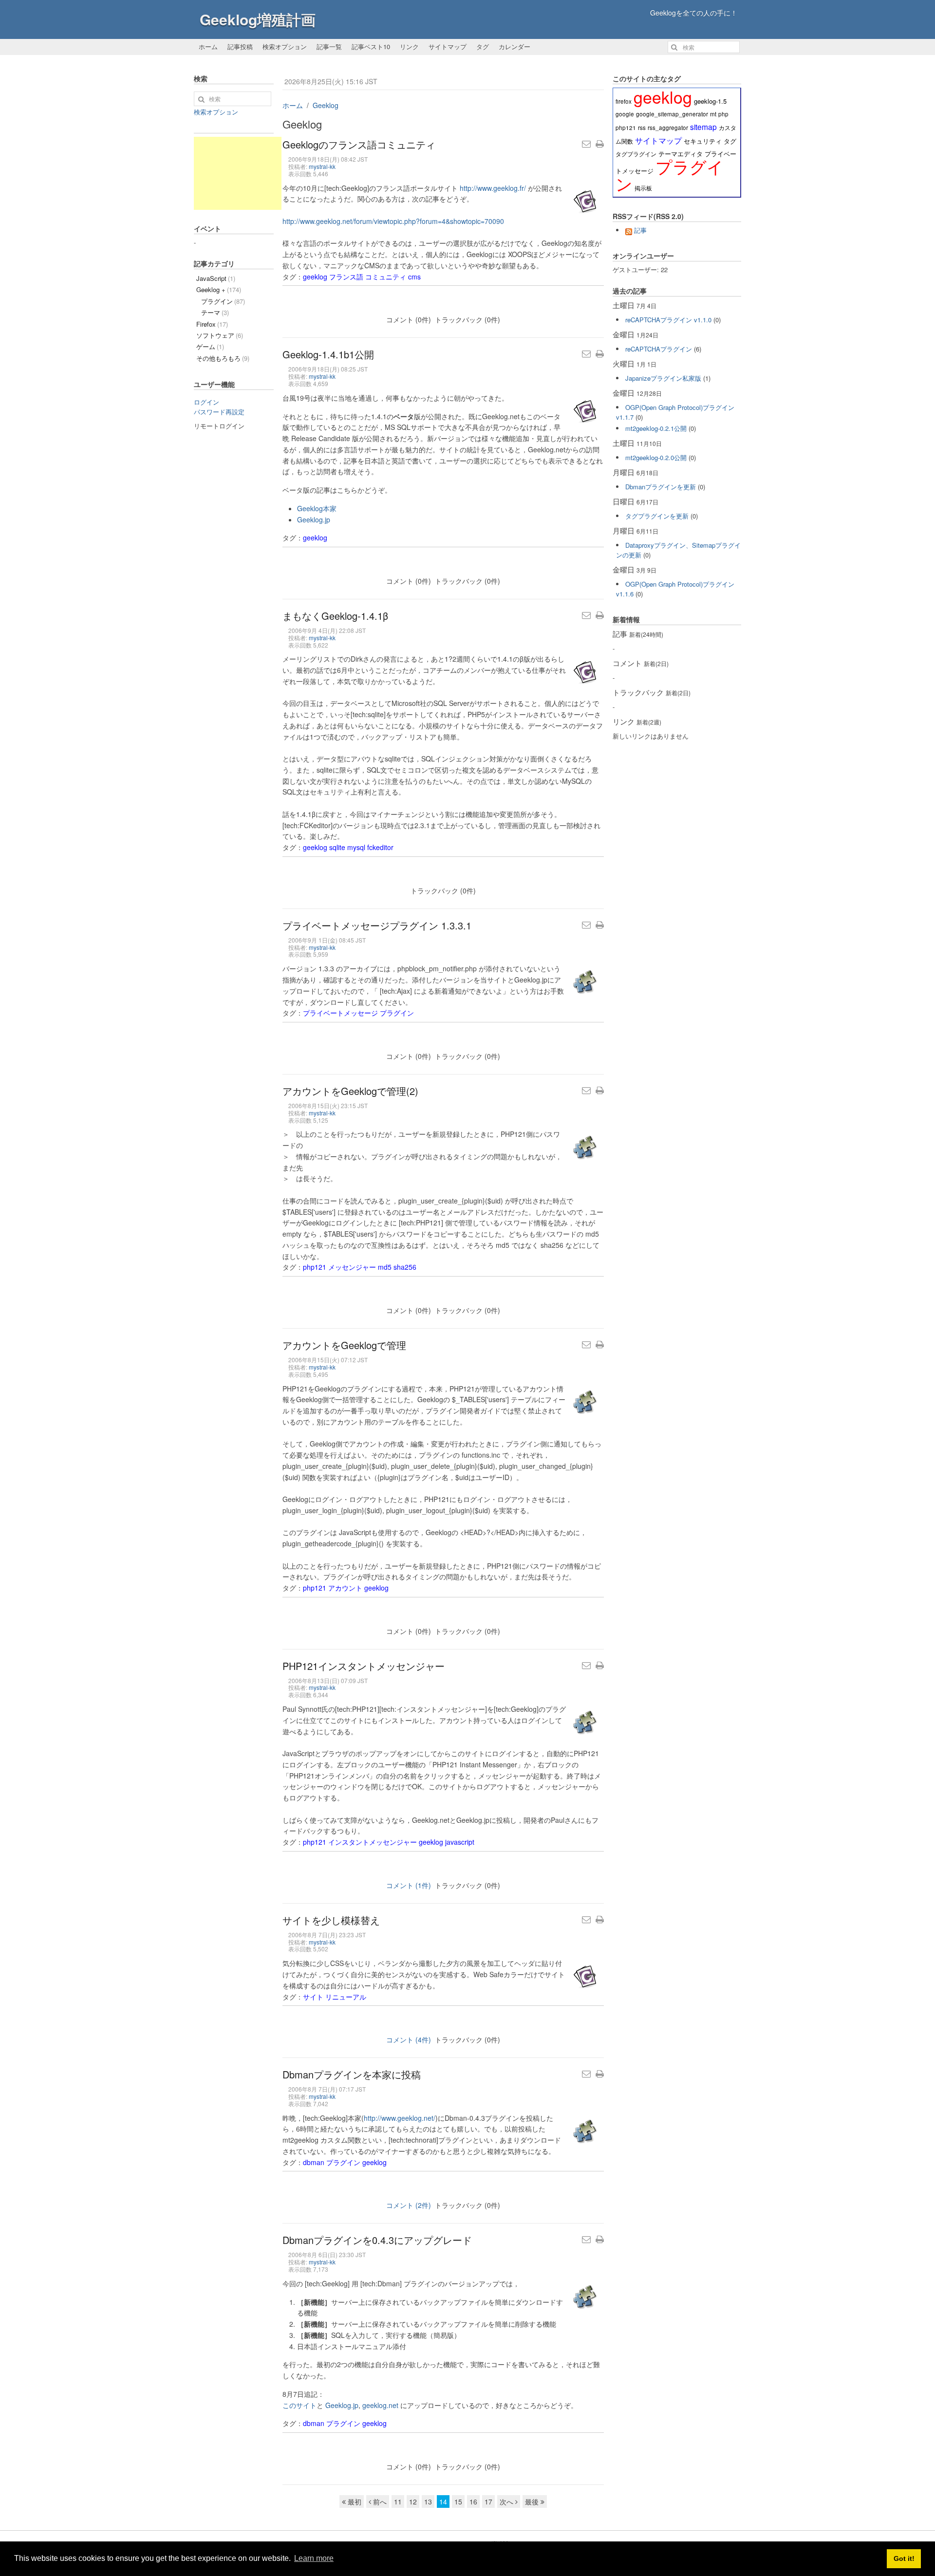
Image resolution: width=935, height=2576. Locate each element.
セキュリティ (703, 141)
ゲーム (210, 346)
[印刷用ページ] (600, 144)
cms (414, 277)
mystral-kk (322, 166)
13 (428, 2502)
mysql (356, 847)
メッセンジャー (352, 1267)
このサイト (299, 2405)
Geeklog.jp (314, 519)
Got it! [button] (904, 2558)
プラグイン (397, 1013)
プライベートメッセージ (340, 1013)
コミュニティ (386, 277)
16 (473, 2502)
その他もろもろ (223, 358)
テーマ (215, 312)
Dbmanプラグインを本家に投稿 (352, 2074)
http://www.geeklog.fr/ (493, 188)
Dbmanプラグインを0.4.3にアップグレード (377, 2240)
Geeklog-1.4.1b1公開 (328, 354)
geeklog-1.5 (710, 101)
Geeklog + (219, 289)
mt (713, 114)
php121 (315, 1267)
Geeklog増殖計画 (258, 19)
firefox (624, 101)
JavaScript (216, 278)
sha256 (405, 1267)
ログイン (206, 402)
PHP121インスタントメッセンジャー (364, 1666)
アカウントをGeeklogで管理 (344, 1345)
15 (458, 2502)
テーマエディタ (681, 154)
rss (642, 128)
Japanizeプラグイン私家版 (663, 378)
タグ (483, 46)
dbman (314, 2162)
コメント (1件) (409, 1885)
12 (413, 2502)
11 (398, 2502)
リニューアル (346, 1997)
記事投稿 (240, 46)
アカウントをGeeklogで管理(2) (350, 1091)
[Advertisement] (238, 173)
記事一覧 (329, 46)
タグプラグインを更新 (657, 516)
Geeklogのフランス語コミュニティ (359, 144)
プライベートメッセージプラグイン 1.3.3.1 (377, 925)
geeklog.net (380, 2405)
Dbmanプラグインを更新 (661, 487)
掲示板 (643, 188)
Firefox (212, 324)
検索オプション (285, 46)
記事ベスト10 (371, 46)
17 (488, 2502)
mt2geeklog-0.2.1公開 (656, 428)
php (723, 114)
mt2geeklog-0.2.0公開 (656, 457)
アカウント (345, 1588)
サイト (313, 1997)
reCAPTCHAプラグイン (659, 349)
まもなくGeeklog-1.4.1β (335, 616)
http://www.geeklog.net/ (400, 2118)
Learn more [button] (314, 2558)
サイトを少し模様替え (331, 1920)
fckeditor (380, 847)
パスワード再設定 (219, 412)
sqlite (337, 847)
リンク (409, 46)
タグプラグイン (636, 154)
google (625, 114)
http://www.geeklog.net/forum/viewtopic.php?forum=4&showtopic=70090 (393, 221)
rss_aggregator (668, 128)
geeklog (315, 277)
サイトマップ (448, 46)
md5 (385, 1267)
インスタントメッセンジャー (373, 1842)
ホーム (208, 46)
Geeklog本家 (317, 508)
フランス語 (346, 277)
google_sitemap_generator (672, 114)
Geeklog (326, 105)
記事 (640, 230)
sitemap (703, 127)
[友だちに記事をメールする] (586, 144)
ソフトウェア (220, 335)
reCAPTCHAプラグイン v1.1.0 (668, 320)
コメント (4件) (409, 2039)
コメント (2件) (409, 2205)
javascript (460, 1842)
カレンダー (514, 46)
